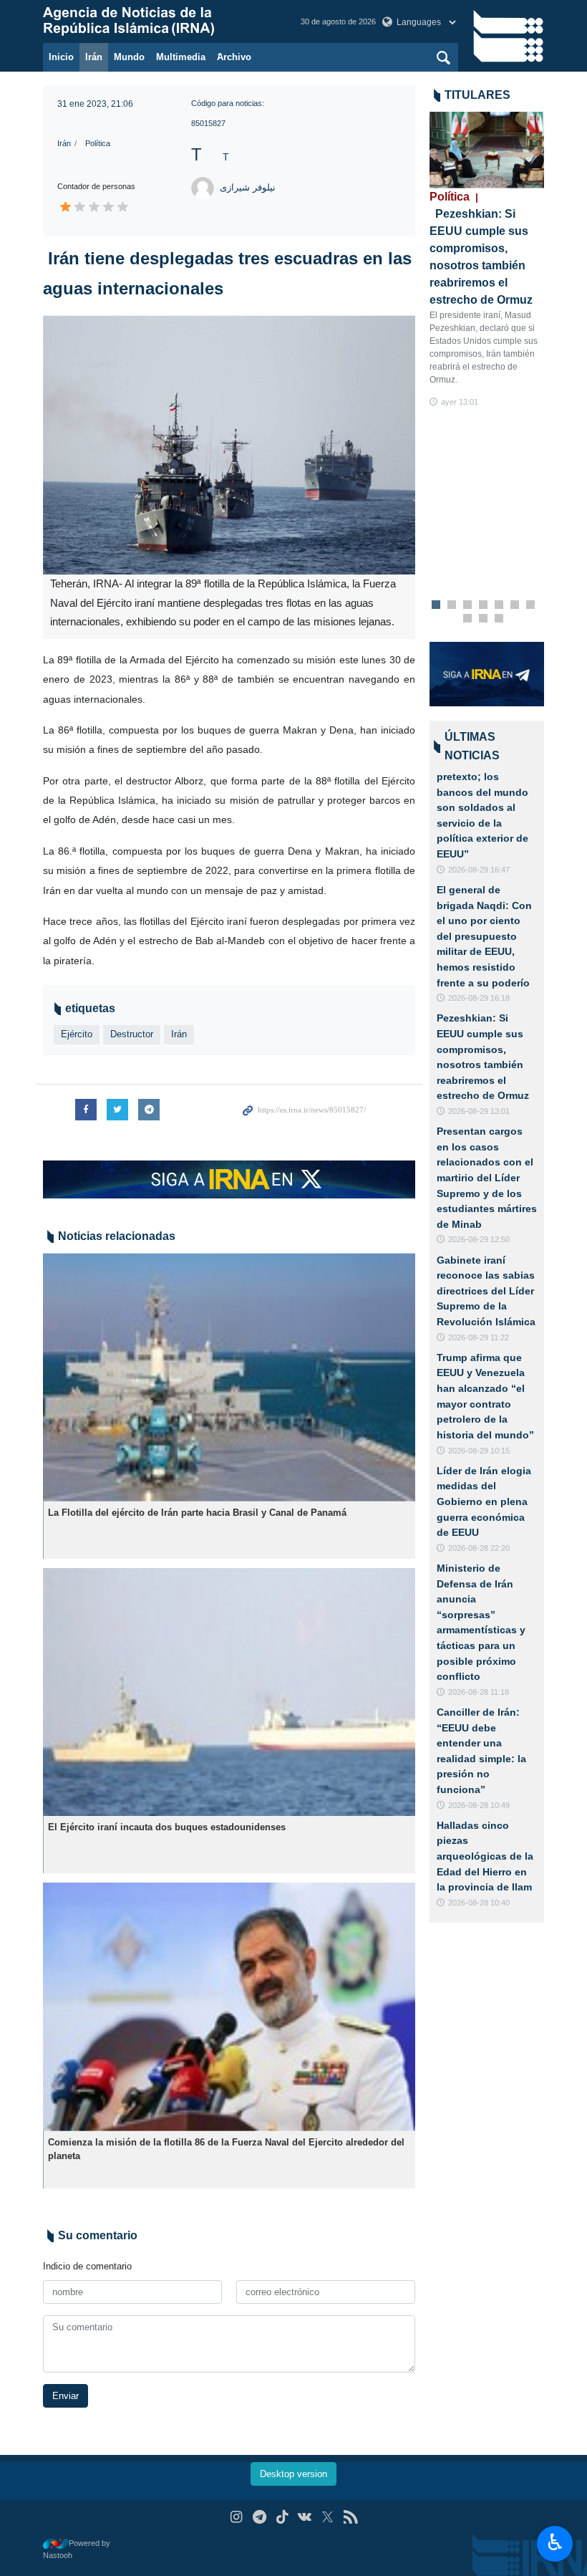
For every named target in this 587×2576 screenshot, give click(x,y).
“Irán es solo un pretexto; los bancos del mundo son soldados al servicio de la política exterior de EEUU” (482, 807)
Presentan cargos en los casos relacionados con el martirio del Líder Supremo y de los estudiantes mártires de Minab (487, 1178)
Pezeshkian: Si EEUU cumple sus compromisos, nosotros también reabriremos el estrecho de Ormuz (481, 248)
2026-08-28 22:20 (479, 1548)
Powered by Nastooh (77, 2549)
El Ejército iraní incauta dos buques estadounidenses (167, 1827)
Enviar (66, 2396)
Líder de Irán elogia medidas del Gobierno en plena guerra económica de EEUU (484, 1501)
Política (98, 143)
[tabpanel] (487, 260)
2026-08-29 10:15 (479, 1451)
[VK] (305, 2517)
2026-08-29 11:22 (479, 1337)
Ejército (77, 1034)
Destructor (132, 1034)
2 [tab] (452, 605)
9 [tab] (484, 619)
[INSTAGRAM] (237, 2517)
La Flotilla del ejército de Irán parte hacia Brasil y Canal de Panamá (197, 1513)
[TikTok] (282, 2517)
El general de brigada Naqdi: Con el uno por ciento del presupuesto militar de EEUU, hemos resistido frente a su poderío (484, 936)
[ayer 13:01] (487, 150)
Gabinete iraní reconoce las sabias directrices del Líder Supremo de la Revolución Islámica (486, 1291)
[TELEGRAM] (259, 2517)
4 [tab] (484, 605)
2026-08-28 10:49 (479, 1805)
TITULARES (477, 95)
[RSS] (350, 2517)
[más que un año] (229, 1377)
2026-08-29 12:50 (479, 1239)
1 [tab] (436, 605)
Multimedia (181, 57)
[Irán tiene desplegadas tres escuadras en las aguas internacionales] (229, 445)
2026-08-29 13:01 (479, 1111)
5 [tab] (499, 605)
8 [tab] (468, 619)
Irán (94, 57)
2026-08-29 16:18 (479, 998)
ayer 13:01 (460, 402)
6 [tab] (515, 605)
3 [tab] (468, 605)
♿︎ (555, 2542)
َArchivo (234, 57)
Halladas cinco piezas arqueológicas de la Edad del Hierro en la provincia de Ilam (485, 1856)
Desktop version (293, 2474)
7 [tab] (531, 605)
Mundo (129, 57)
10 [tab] (499, 619)
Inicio (61, 57)
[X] (328, 2517)
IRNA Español (157, 21)
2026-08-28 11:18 (479, 1692)
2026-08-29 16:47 (479, 870)
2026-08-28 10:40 (479, 1903)
